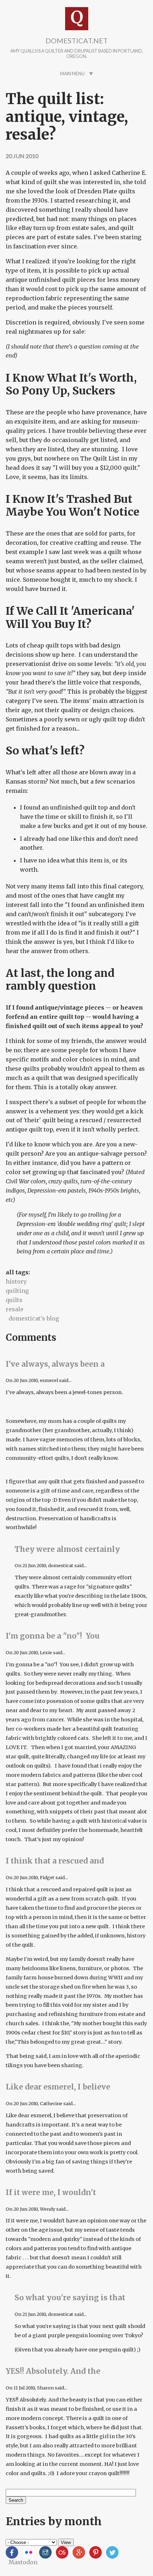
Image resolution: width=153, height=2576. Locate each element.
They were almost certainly (67, 1549)
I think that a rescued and (55, 1861)
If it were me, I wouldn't (51, 2193)
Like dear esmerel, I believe (58, 2087)
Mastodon (23, 2562)
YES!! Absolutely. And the (53, 2371)
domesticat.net (77, 41)
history (16, 1281)
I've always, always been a (55, 1364)
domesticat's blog (34, 1318)
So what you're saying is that (70, 2298)
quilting (17, 1291)
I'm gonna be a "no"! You (53, 1636)
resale (15, 1309)
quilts (14, 1300)
